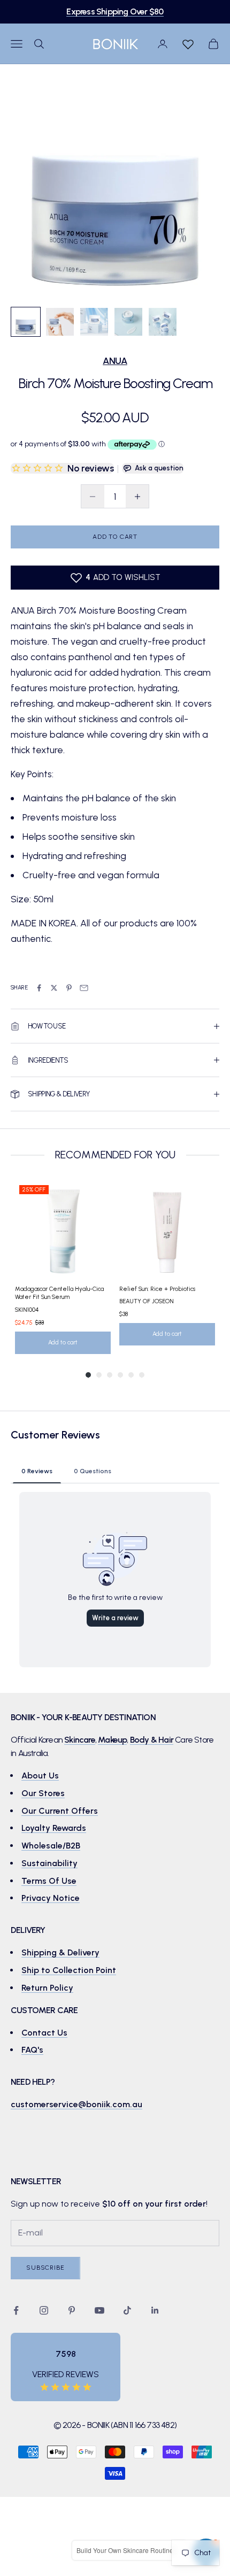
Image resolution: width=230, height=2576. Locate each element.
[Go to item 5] (163, 322)
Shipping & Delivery (60, 1952)
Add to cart (115, 537)
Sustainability (49, 1863)
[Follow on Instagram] (44, 2310)
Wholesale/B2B (51, 1846)
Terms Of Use (49, 1881)
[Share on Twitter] (54, 988)
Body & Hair (152, 1740)
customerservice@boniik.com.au (76, 2104)
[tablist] (115, 1471)
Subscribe (45, 2268)
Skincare (80, 1740)
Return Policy (47, 1988)
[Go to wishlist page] (188, 44)
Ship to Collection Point (69, 1970)
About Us (40, 1776)
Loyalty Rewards (54, 1828)
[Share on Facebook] (39, 988)
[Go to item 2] (60, 322)
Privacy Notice (51, 1898)
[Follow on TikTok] (127, 2310)
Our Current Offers (60, 1811)
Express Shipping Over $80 (115, 11)
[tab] (37, 1471)
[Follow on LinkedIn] (155, 2310)
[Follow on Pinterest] (72, 2310)
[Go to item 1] (26, 322)
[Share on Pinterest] (69, 988)
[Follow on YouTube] (99, 2310)
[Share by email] (84, 988)
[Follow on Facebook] (16, 2310)
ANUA (115, 361)
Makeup (112, 1740)
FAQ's (32, 2050)
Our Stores (43, 1793)
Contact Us (44, 2033)
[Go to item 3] (94, 322)
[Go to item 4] (128, 322)
